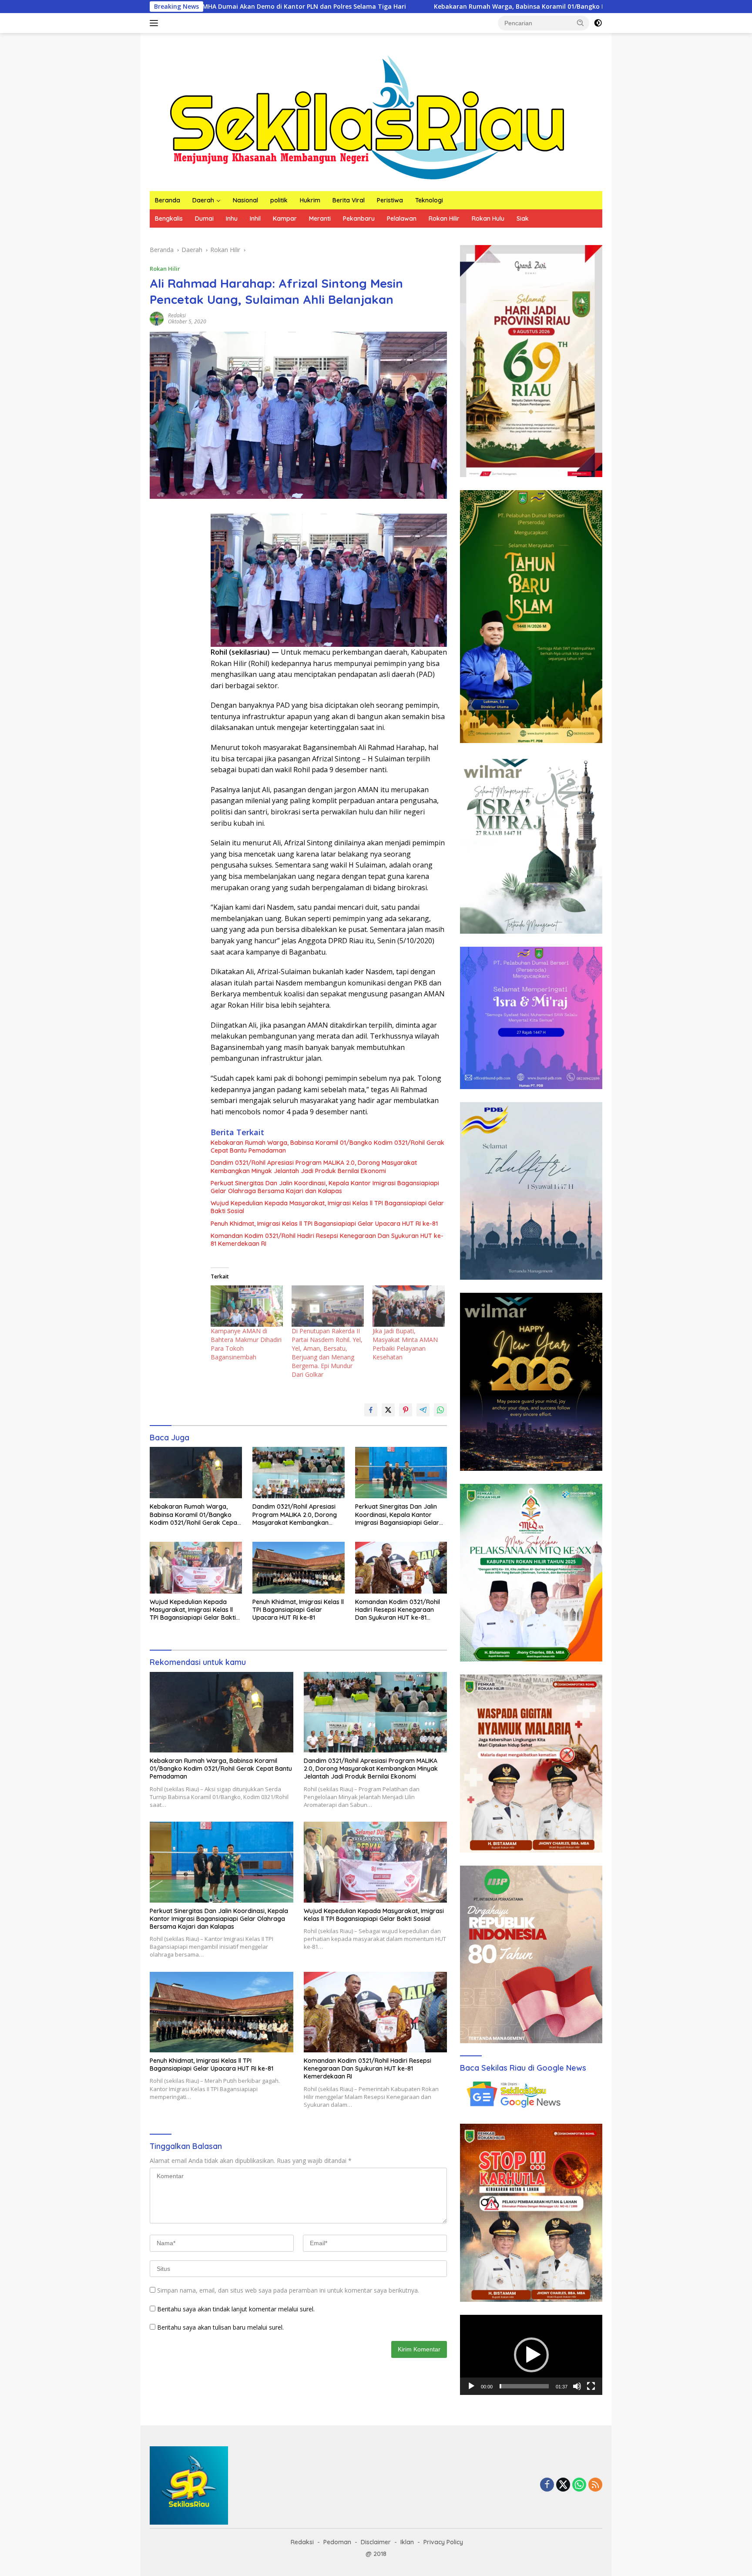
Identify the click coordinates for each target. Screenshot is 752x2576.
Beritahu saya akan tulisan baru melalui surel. (220, 2327)
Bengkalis (169, 219)
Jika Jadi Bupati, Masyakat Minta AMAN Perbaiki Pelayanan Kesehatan (405, 1344)
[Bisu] (577, 2386)
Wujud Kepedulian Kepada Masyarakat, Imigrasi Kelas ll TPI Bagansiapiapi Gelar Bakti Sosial (327, 1207)
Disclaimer (376, 2542)
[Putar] (471, 2386)
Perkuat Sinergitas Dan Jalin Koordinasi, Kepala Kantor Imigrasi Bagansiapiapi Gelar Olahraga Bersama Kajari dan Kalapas (325, 1187)
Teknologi (429, 200)
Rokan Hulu (488, 219)
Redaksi (177, 315)
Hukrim (310, 200)
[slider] (524, 2386)
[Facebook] (547, 2485)
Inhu (232, 219)
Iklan (407, 2542)
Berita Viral (349, 200)
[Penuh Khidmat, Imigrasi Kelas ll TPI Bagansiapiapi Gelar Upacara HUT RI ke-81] (299, 1568)
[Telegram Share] (423, 1410)
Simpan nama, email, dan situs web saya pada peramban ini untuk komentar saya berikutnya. (288, 2290)
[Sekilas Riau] (367, 116)
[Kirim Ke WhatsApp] (440, 1410)
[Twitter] (563, 2485)
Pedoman (337, 2542)
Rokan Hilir (444, 219)
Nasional (245, 200)
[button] (581, 23)
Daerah (203, 200)
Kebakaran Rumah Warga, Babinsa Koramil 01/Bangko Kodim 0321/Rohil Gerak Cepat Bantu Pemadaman (403, 7)
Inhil (255, 219)
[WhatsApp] (579, 2485)
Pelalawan (402, 219)
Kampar (285, 219)
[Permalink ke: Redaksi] (157, 318)
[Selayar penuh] (591, 2386)
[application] (531, 2355)
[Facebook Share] (371, 1410)
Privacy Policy (443, 2542)
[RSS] (595, 2485)
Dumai (204, 219)
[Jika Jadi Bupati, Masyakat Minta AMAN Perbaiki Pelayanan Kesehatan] (409, 1306)
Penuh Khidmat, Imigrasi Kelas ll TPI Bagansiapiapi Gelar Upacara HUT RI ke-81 (324, 1224)
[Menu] (156, 23)
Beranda (168, 200)
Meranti (320, 219)
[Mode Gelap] (598, 23)
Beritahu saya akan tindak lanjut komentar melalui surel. (236, 2309)
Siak (523, 219)
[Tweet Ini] (388, 1410)
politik (279, 200)
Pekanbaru (359, 219)
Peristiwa (390, 200)
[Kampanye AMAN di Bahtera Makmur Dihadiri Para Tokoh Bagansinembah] (247, 1306)
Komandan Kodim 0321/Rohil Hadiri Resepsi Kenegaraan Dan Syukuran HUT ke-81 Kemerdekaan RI (327, 1240)
